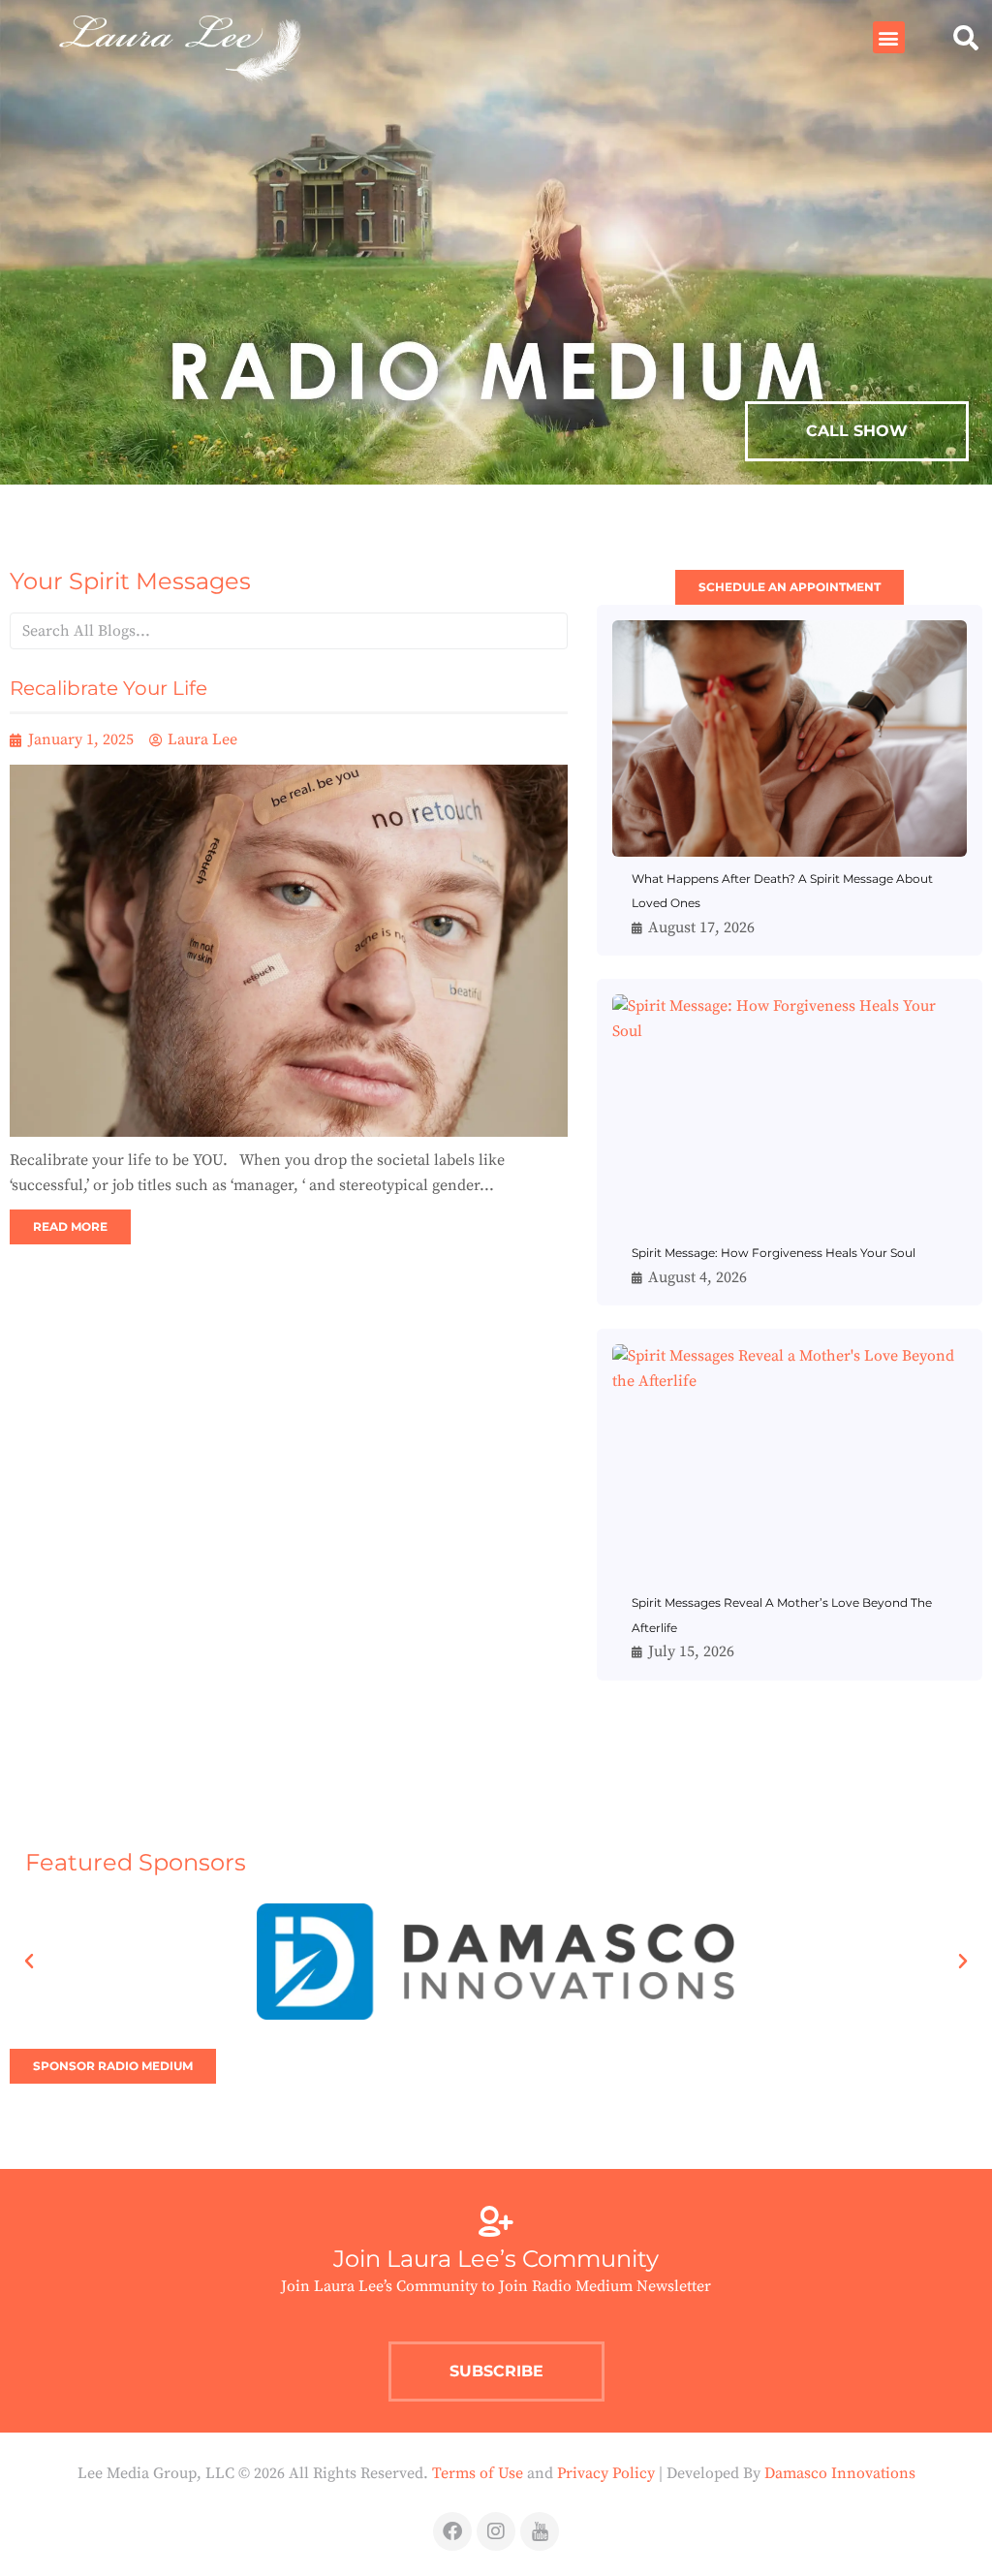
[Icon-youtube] (540, 2531)
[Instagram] (496, 2531)
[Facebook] (452, 2531)
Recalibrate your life (108, 688)
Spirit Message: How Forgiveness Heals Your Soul (774, 1253)
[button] (889, 37)
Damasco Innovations (840, 2473)
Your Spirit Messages (130, 581)
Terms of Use (478, 2473)
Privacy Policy (606, 2473)
